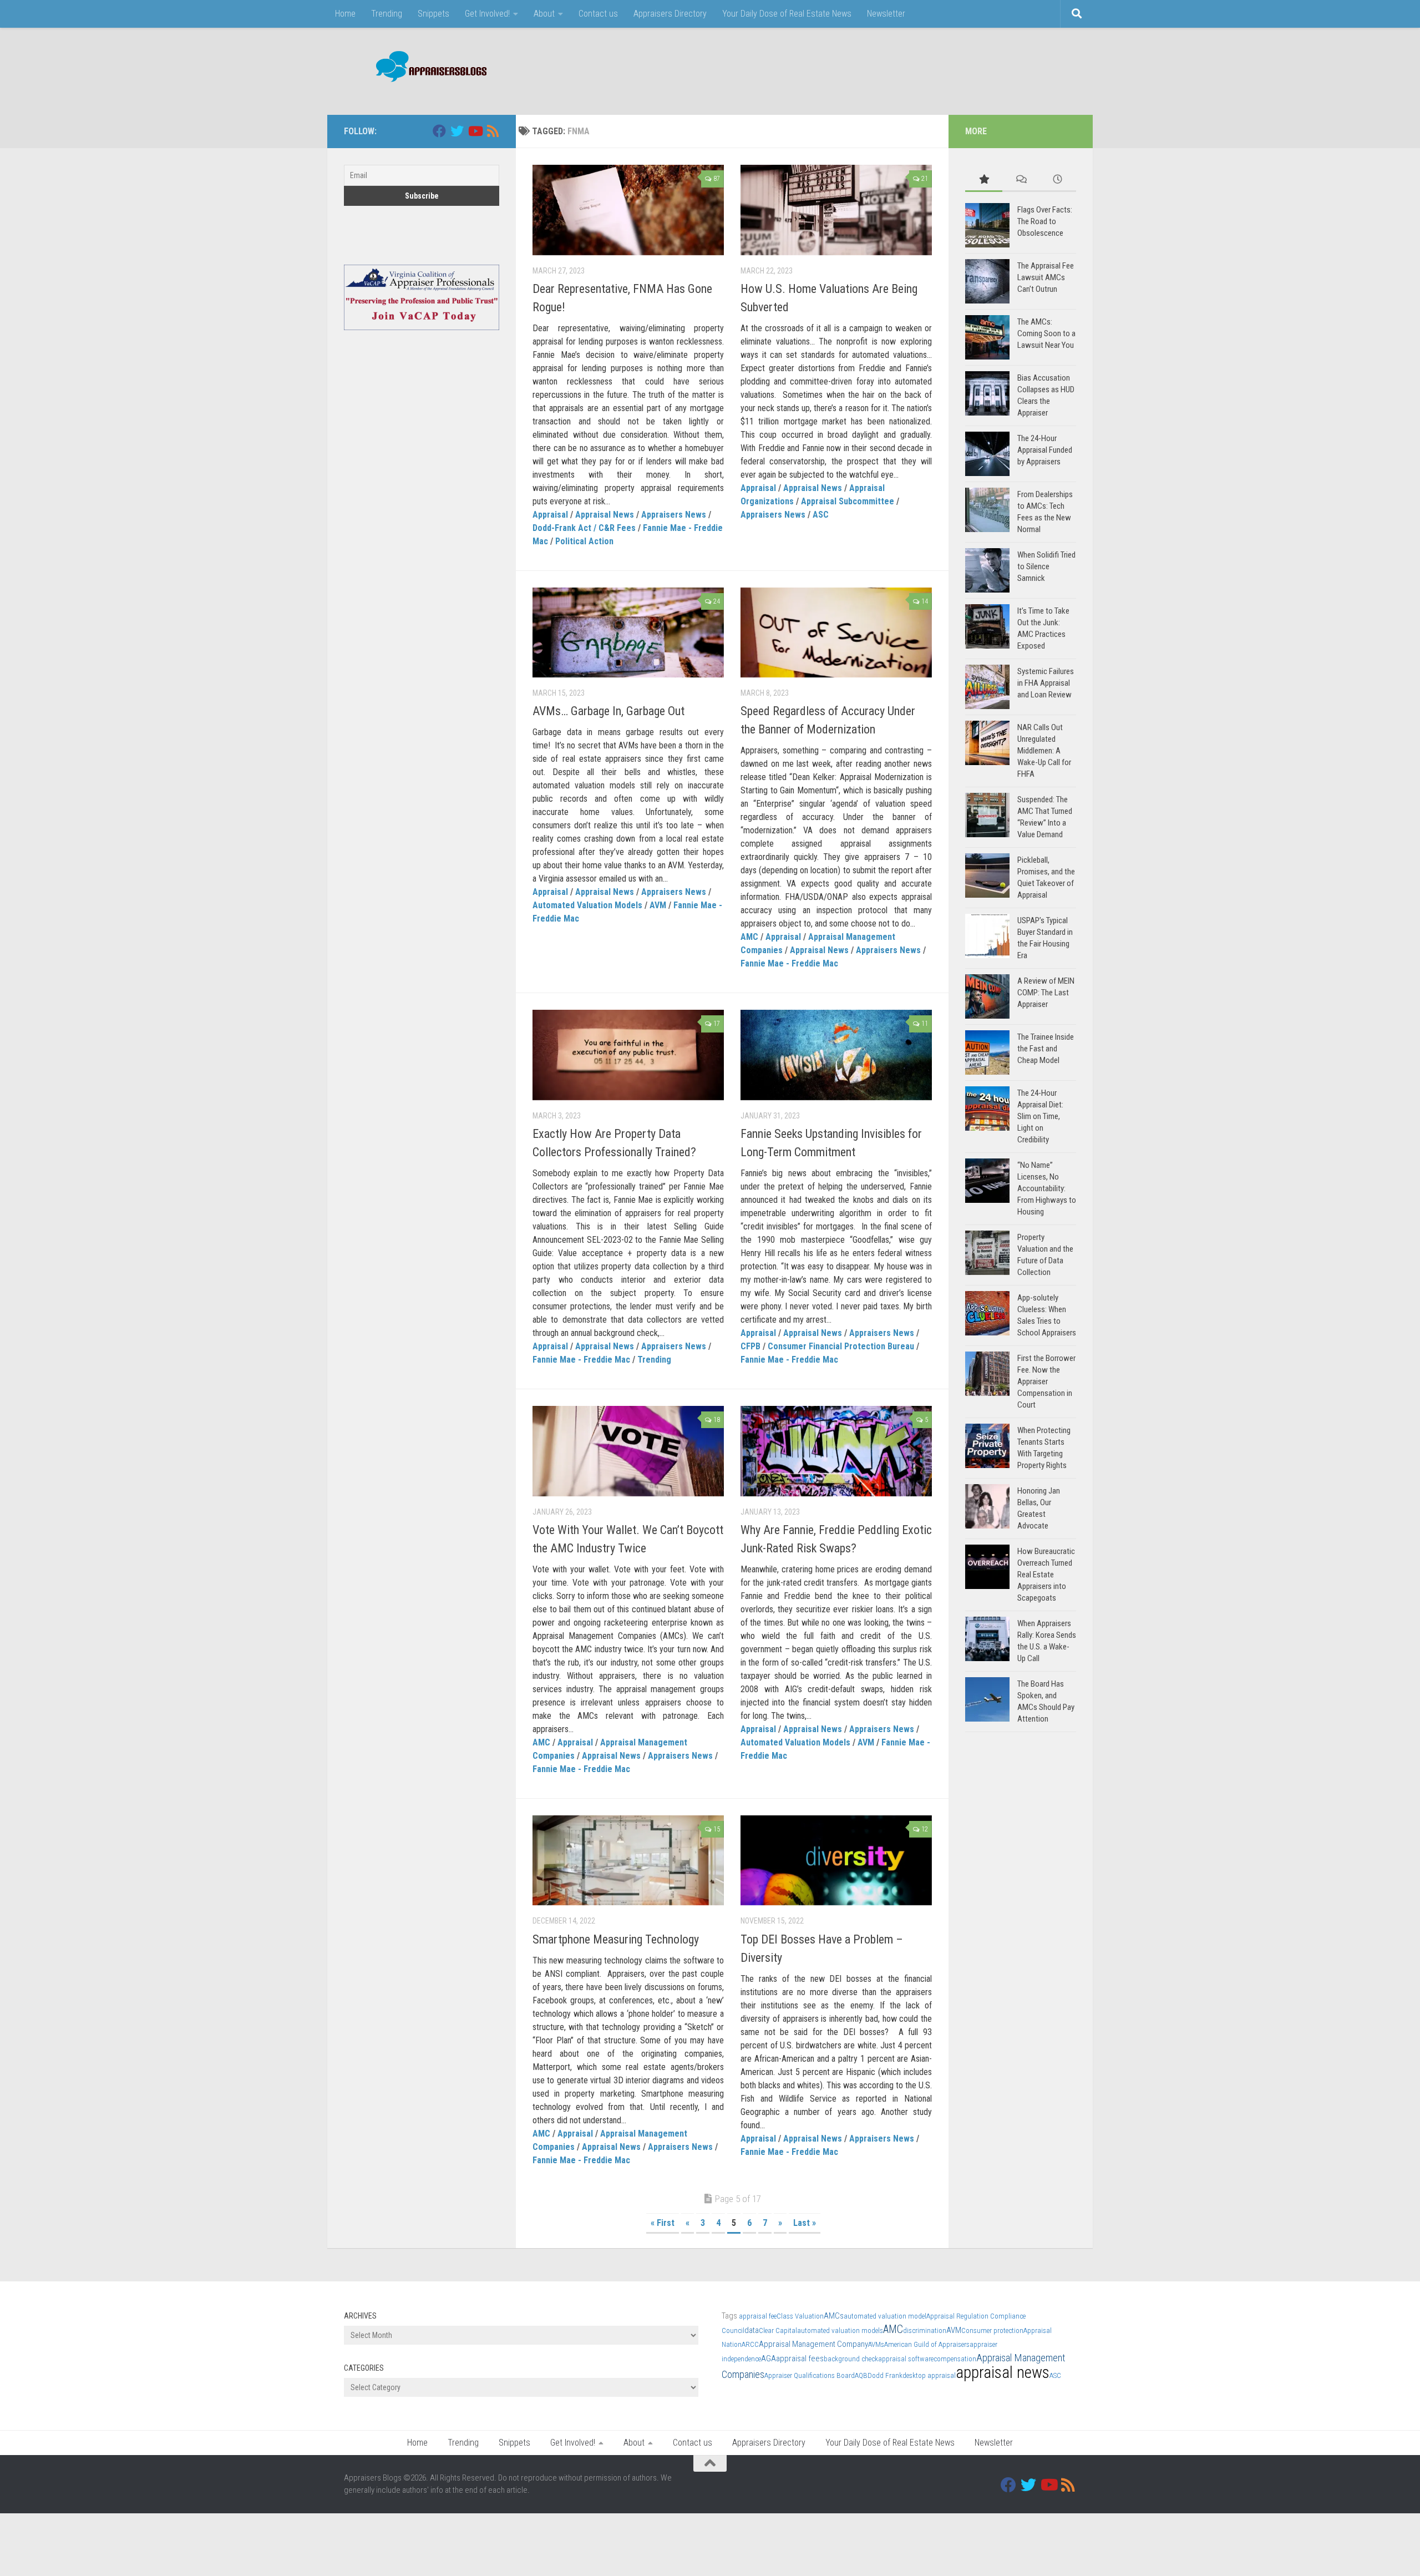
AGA (769, 2359)
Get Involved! (487, 14)
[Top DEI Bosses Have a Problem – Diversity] (836, 1861)
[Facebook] (439, 131)
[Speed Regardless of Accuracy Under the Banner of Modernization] (836, 633)
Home (345, 14)
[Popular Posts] (984, 180)
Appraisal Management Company (813, 2344)
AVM (658, 905)
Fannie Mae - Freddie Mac (789, 963)
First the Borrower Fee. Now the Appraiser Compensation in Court (1046, 1381)
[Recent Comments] (1021, 180)
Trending (387, 14)
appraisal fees (800, 2359)
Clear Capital (778, 2330)
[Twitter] (457, 131)
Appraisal (550, 515)
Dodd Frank (885, 2375)
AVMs (876, 2344)
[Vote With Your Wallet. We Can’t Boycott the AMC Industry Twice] (628, 1451)
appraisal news (1003, 2372)
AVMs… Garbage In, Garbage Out (608, 711)
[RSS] (493, 131)
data (752, 2330)
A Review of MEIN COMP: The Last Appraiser (1046, 993)
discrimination (925, 2330)
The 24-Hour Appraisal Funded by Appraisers (1045, 450)
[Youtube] (475, 131)
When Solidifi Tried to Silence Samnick (1046, 566)
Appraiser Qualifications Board (810, 2375)
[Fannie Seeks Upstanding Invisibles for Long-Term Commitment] (836, 1055)
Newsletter (886, 14)
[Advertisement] (874, 69)
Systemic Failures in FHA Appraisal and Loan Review (1046, 683)
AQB (861, 2375)
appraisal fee (758, 2316)
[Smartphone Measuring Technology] (628, 1861)
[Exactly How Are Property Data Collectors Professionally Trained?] (628, 1055)
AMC (749, 937)
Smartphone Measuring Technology (616, 1939)
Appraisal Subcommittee (848, 501)
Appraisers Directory (670, 14)
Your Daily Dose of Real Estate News (787, 14)
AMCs (834, 2316)
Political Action (584, 541)
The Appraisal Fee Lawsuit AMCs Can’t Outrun (1046, 277)
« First (663, 2223)
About (544, 14)
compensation (955, 2359)
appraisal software (906, 2359)
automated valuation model (885, 2316)
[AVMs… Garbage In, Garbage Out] (628, 633)
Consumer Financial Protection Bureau (841, 1346)
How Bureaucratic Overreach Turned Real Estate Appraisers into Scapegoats (1046, 1575)
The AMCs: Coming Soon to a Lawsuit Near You (1046, 333)
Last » (805, 2223)
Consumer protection (992, 2330)
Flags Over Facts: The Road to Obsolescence (1045, 221)
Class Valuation (800, 2316)
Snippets (433, 14)
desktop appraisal (929, 2375)
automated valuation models (840, 2330)
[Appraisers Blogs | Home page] (427, 68)
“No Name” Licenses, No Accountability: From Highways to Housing (1047, 1188)
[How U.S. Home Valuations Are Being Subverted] (836, 210)
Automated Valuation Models (587, 905)
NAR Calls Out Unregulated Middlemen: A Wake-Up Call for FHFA (1044, 751)
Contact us (598, 14)
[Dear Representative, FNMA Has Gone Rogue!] (628, 210)
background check (851, 2359)
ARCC (750, 2344)
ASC (821, 515)
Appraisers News (674, 515)
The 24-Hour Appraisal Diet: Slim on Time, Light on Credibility (1040, 1116)
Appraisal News (605, 515)
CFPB (750, 1346)
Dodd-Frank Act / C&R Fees (584, 528)
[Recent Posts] (1058, 180)
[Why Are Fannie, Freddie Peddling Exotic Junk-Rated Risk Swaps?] (836, 1451)
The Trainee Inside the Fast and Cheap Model (1046, 1049)
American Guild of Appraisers (927, 2344)
